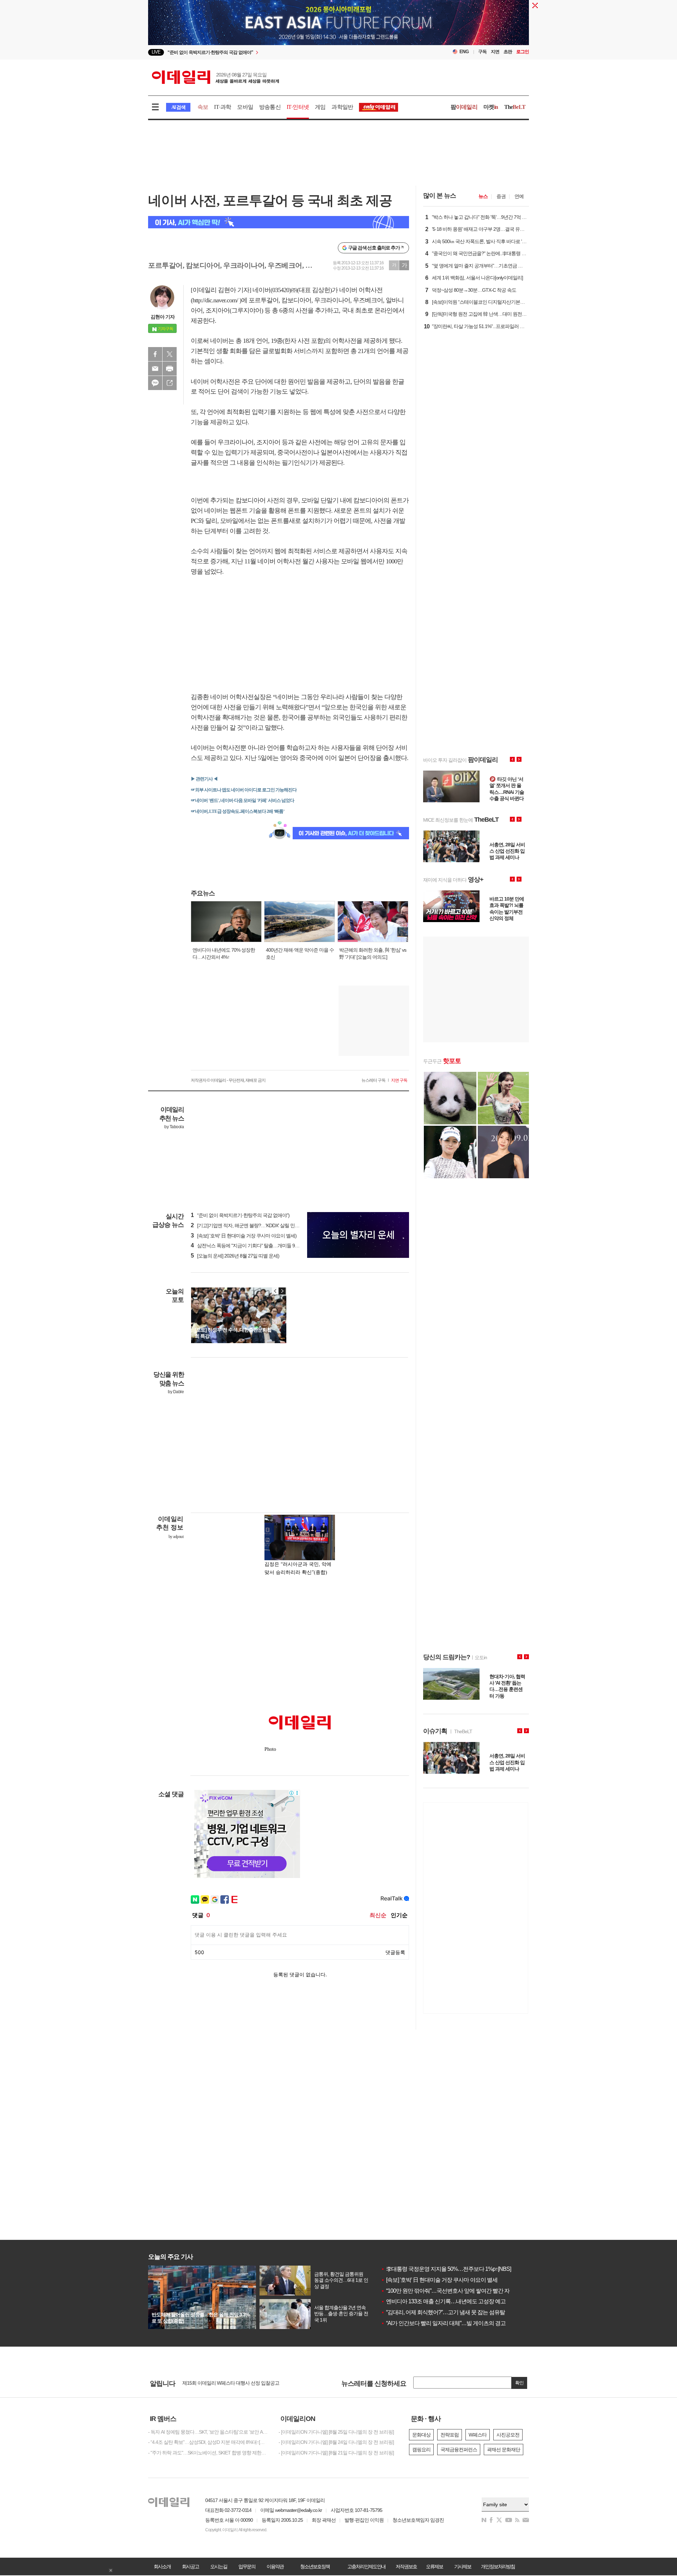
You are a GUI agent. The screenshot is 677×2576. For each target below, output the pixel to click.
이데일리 (215, 77)
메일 (155, 369)
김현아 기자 (163, 317)
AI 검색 (178, 107)
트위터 (170, 354)
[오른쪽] (282, 1291)
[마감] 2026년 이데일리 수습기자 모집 (220, 2383)
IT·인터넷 (298, 107)
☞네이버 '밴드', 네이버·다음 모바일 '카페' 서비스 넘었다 (242, 800)
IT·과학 (222, 107)
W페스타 (478, 2435)
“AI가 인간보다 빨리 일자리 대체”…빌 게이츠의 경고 (443, 2323)
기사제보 (463, 2566)
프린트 (170, 369)
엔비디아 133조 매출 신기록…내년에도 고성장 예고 (443, 2301)
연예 (519, 196)
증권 (501, 196)
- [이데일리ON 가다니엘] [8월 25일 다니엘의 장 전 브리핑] (336, 2432)
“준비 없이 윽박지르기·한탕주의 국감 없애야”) (240, 1215)
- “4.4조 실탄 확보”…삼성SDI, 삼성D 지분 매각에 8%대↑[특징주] (208, 2442)
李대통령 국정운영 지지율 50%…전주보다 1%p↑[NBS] (446, 2269)
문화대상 (421, 2435)
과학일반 (342, 107)
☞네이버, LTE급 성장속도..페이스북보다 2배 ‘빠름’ (237, 811)
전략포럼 (450, 2435)
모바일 (245, 107)
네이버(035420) (272, 290)
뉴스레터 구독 (373, 1080)
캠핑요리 (421, 2450)
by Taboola (174, 1127)
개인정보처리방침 (498, 2566)
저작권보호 (406, 2566)
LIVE (156, 52)
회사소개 (162, 2566)
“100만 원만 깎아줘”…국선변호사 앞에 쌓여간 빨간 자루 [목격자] (457, 2291)
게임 (320, 107)
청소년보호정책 (315, 2566)
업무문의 (247, 2566)
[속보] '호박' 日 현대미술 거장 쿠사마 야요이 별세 (439, 2280)
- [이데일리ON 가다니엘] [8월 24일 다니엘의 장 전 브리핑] (336, 2442)
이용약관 (275, 2566)
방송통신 (270, 107)
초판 (508, 52)
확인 (519, 2383)
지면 (495, 52)
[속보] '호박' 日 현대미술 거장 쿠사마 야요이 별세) (244, 1236)
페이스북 (155, 354)
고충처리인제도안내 (366, 2566)
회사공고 (190, 2566)
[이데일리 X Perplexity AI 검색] (279, 222)
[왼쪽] (275, 1291)
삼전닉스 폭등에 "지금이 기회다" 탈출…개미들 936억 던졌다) (256, 1246)
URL (170, 383)
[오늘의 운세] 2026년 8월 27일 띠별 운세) (235, 1256)
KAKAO (155, 383)
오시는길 (219, 2566)
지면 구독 (399, 1080)
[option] (281, 52)
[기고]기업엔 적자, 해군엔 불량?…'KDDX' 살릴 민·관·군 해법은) (257, 1225)
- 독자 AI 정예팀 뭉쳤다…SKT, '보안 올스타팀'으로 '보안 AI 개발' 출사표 (208, 2432)
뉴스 (483, 196)
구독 (482, 52)
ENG (464, 52)
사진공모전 (508, 2435)
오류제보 (434, 2566)
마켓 (491, 107)
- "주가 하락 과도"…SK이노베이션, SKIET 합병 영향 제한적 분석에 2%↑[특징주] (208, 2453)
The (515, 107)
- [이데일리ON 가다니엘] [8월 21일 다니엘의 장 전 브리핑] (336, 2453)
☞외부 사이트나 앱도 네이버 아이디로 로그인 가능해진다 (244, 790)
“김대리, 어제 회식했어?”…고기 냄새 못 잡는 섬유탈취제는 (451, 2312)
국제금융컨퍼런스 (459, 2450)
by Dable (176, 1392)
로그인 (523, 52)
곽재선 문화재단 (504, 2450)
